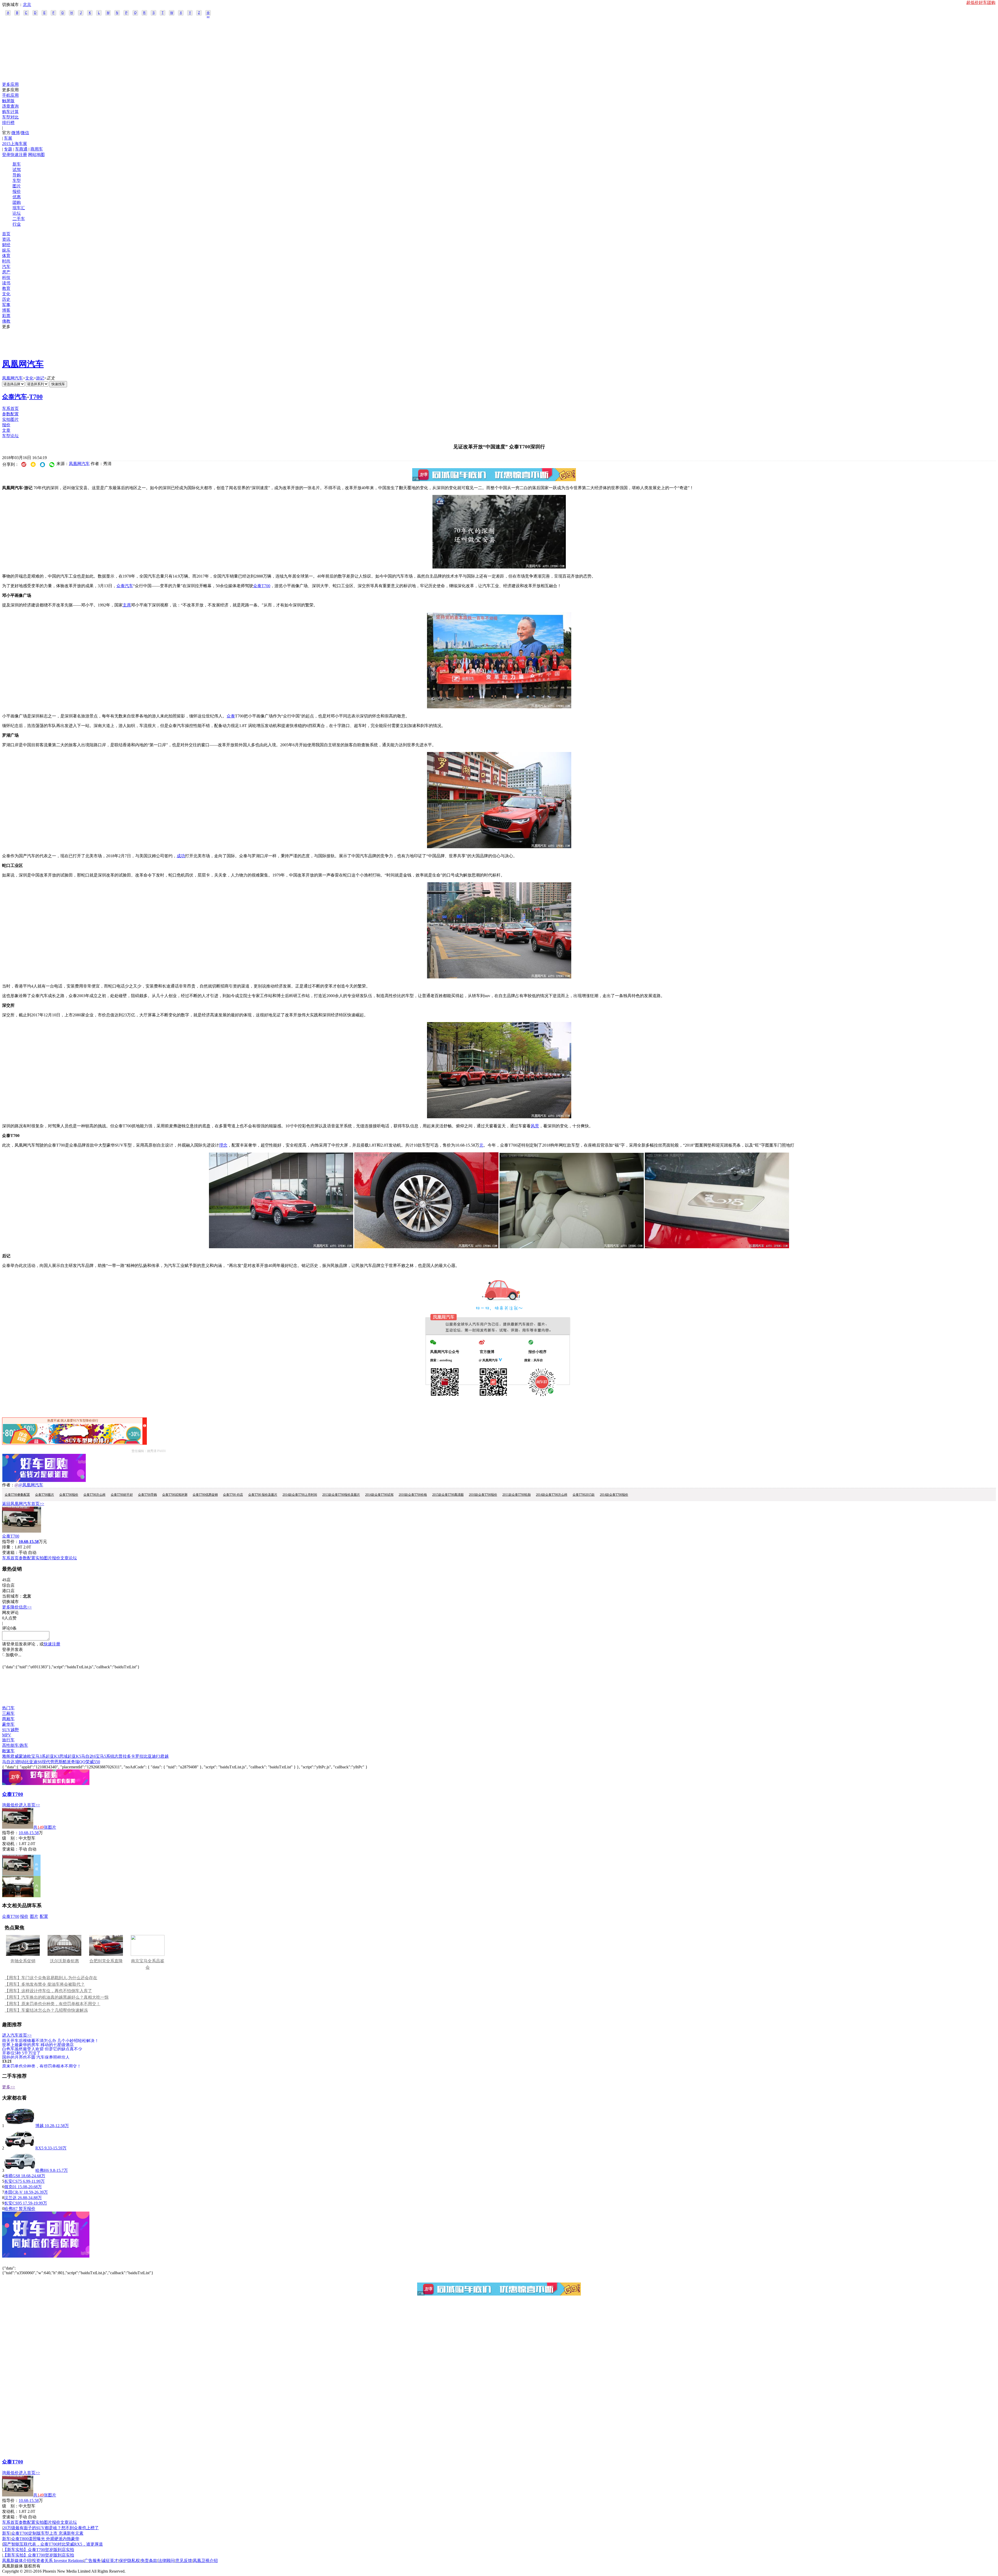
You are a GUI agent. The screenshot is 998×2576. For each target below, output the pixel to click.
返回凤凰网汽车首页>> (23, 1504)
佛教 (6, 321)
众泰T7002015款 (584, 1495)
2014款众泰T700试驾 (379, 1495)
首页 (6, 234)
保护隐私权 (129, 2561)
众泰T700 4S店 (233, 1495)
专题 (8, 149)
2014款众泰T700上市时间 (300, 1495)
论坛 (17, 213)
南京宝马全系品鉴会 (148, 1964)
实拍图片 (10, 419)
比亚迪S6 (33, 1762)
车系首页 (10, 408)
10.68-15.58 (29, 1833)
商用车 (37, 149)
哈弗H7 (11, 2209)
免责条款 (149, 2561)
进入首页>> (29, 1805)
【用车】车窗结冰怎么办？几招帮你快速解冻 (46, 2010)
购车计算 (10, 112)
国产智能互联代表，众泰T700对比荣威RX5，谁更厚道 (53, 2544)
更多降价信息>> (17, 1607)
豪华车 (8, 1724)
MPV (7, 1735)
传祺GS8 (12, 2176)
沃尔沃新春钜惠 (64, 1961)
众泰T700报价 (69, 1495)
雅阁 (6, 1756)
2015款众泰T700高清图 (448, 1495)
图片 (17, 186)
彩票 (6, 316)
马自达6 (88, 1756)
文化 (6, 294)
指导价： (10, 1833)
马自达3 (9, 1762)
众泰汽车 (15, 397)
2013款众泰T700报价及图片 (341, 1495)
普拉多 (125, 1756)
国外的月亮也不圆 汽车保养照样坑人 (36, 2057)
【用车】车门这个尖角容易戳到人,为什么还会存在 (51, 1978)
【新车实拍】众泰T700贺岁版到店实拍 (38, 2550)
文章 (6, 430)
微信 (25, 133)
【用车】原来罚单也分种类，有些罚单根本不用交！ (52, 2004)
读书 (6, 283)
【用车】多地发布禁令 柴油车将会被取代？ (45, 1984)
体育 (6, 256)
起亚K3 (52, 1756)
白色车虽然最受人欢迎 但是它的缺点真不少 (42, 2049)
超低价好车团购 (981, 2)
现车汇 (19, 208)
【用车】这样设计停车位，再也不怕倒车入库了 (48, 1991)
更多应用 (10, 84)
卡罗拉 (137, 1756)
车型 (17, 181)
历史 (6, 299)
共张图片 (45, 1827)
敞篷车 (8, 1751)
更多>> (9, 2087)
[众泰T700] (499, 567)
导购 (17, 175)
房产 (6, 272)
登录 (6, 155)
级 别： (10, 1838)
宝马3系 (38, 1756)
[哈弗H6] (20, 2170)
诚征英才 (110, 2561)
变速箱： (10, 1552)
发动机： (10, 1844)
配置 (44, 1916)
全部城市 (208, 13)
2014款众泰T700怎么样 (552, 1495)
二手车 (19, 219)
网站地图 (36, 155)
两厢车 (8, 1719)
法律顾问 (166, 2561)
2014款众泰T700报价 (614, 1495)
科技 (6, 277)
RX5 (39, 2148)
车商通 (21, 149)
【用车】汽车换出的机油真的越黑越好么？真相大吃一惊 (57, 1997)
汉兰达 (10, 2198)
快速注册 (19, 155)
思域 (63, 1756)
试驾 (17, 170)
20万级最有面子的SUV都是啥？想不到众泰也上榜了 (51, 2528)
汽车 (6, 267)
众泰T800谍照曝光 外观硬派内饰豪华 (45, 2539)
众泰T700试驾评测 (175, 1495)
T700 (36, 397)
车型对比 (10, 117)
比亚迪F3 (152, 1756)
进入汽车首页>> (17, 2035)
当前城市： (12, 1596)
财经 (6, 245)
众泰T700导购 (147, 1495)
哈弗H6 (42, 2170)
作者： (8, 1485)
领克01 (10, 2187)
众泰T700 (262, 586)
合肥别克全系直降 (106, 1961)
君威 (15, 1756)
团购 (17, 202)
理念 (223, 1145)
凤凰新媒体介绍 (17, 2561)
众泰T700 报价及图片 (263, 1495)
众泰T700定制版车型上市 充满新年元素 (47, 2533)
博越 (40, 2126)
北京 (27, 5)
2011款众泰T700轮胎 (517, 1495)
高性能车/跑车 (15, 1745)
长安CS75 (13, 2181)
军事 (6, 305)
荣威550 (93, 1762)
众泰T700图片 (45, 1495)
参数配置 (10, 414)
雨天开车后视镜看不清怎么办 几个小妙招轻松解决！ (50, 2040)
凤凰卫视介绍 (205, 2561)
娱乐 (6, 250)
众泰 (231, 716)
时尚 (6, 261)
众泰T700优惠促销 (205, 1495)
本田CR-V (13, 2192)
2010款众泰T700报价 (483, 1495)
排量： (8, 1547)
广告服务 (93, 2561)
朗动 (21, 1762)
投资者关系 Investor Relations (58, 2561)
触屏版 (8, 101)
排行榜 (8, 123)
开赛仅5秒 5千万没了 (21, 2053)
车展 (8, 138)
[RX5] (20, 2148)
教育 (6, 288)
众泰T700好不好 (122, 1495)
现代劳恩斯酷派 (56, 1762)
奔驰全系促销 (23, 1961)
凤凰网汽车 (23, 364)
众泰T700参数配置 (17, 1495)
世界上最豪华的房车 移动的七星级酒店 (38, 2045)
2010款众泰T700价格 (413, 1495)
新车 (17, 164)
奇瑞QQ (78, 1762)
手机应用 (10, 95)
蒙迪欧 (25, 1756)
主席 (127, 605)
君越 (165, 1756)
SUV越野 (11, 1730)
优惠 (17, 197)
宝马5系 (103, 1756)
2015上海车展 (15, 144)
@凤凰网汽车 (31, 1485)
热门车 (8, 1708)
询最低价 (10, 1805)
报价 (17, 191)
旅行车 (8, 1740)
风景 (535, 1126)
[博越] (20, 2126)
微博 (16, 133)
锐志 (114, 1756)
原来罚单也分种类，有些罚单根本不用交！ (42, 2066)
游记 (40, 378)
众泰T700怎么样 (94, 1495)
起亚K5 (74, 1756)
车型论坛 (10, 436)
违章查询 (10, 106)
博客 (6, 310)
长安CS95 (13, 2203)
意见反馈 (184, 2561)
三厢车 (8, 1713)
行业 (17, 224)
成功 (181, 856)
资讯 (6, 239)
